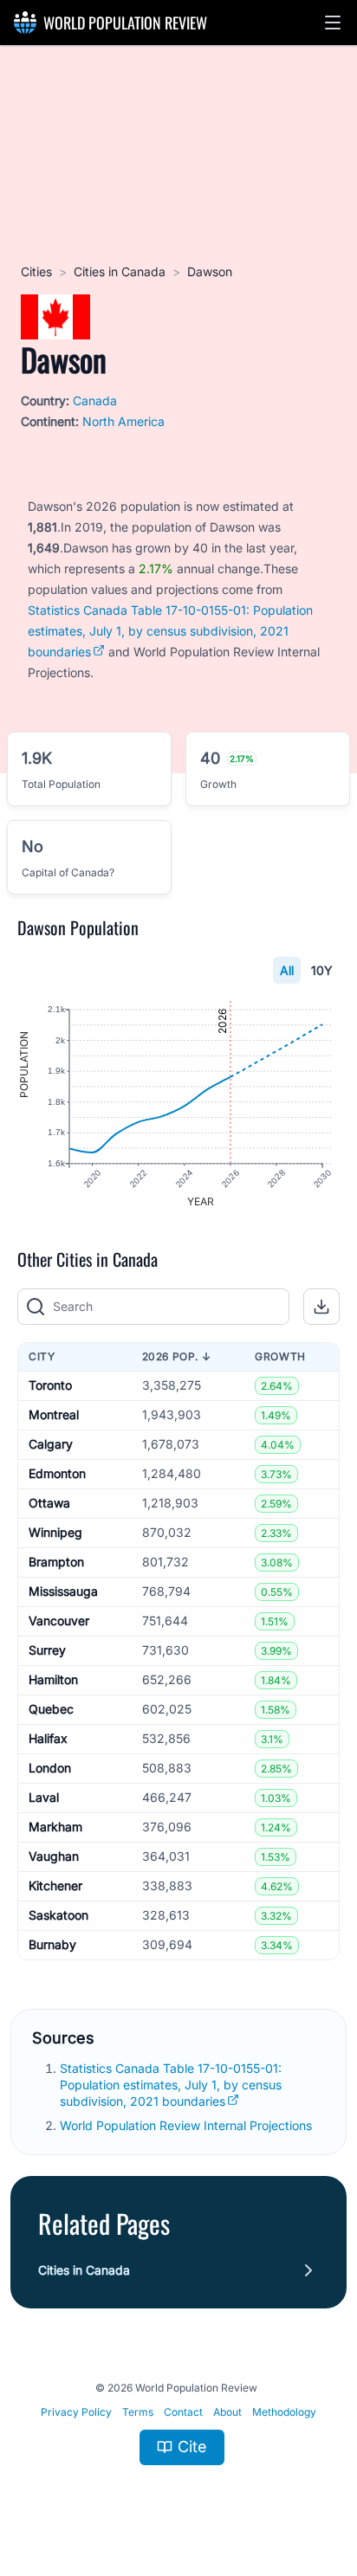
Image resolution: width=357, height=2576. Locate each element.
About (227, 2412)
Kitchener (55, 1885)
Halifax (48, 1738)
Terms (138, 2412)
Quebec (51, 1709)
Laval (44, 1797)
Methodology (284, 2412)
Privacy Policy (76, 2412)
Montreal (54, 1414)
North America (123, 421)
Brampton (56, 1562)
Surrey (47, 1650)
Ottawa (49, 1503)
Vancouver (59, 1620)
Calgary (51, 1444)
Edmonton (57, 1473)
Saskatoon (58, 1915)
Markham (55, 1827)
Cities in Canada (120, 271)
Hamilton (53, 1679)
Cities (36, 271)
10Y (322, 970)
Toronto (50, 1385)
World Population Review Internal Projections (186, 2125)
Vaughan (54, 1856)
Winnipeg (55, 1532)
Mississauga (63, 1591)
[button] (333, 23)
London (50, 1768)
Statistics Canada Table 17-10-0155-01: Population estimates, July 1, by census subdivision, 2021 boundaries (170, 631)
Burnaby (52, 1944)
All (287, 970)
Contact (183, 2412)
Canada (95, 400)
